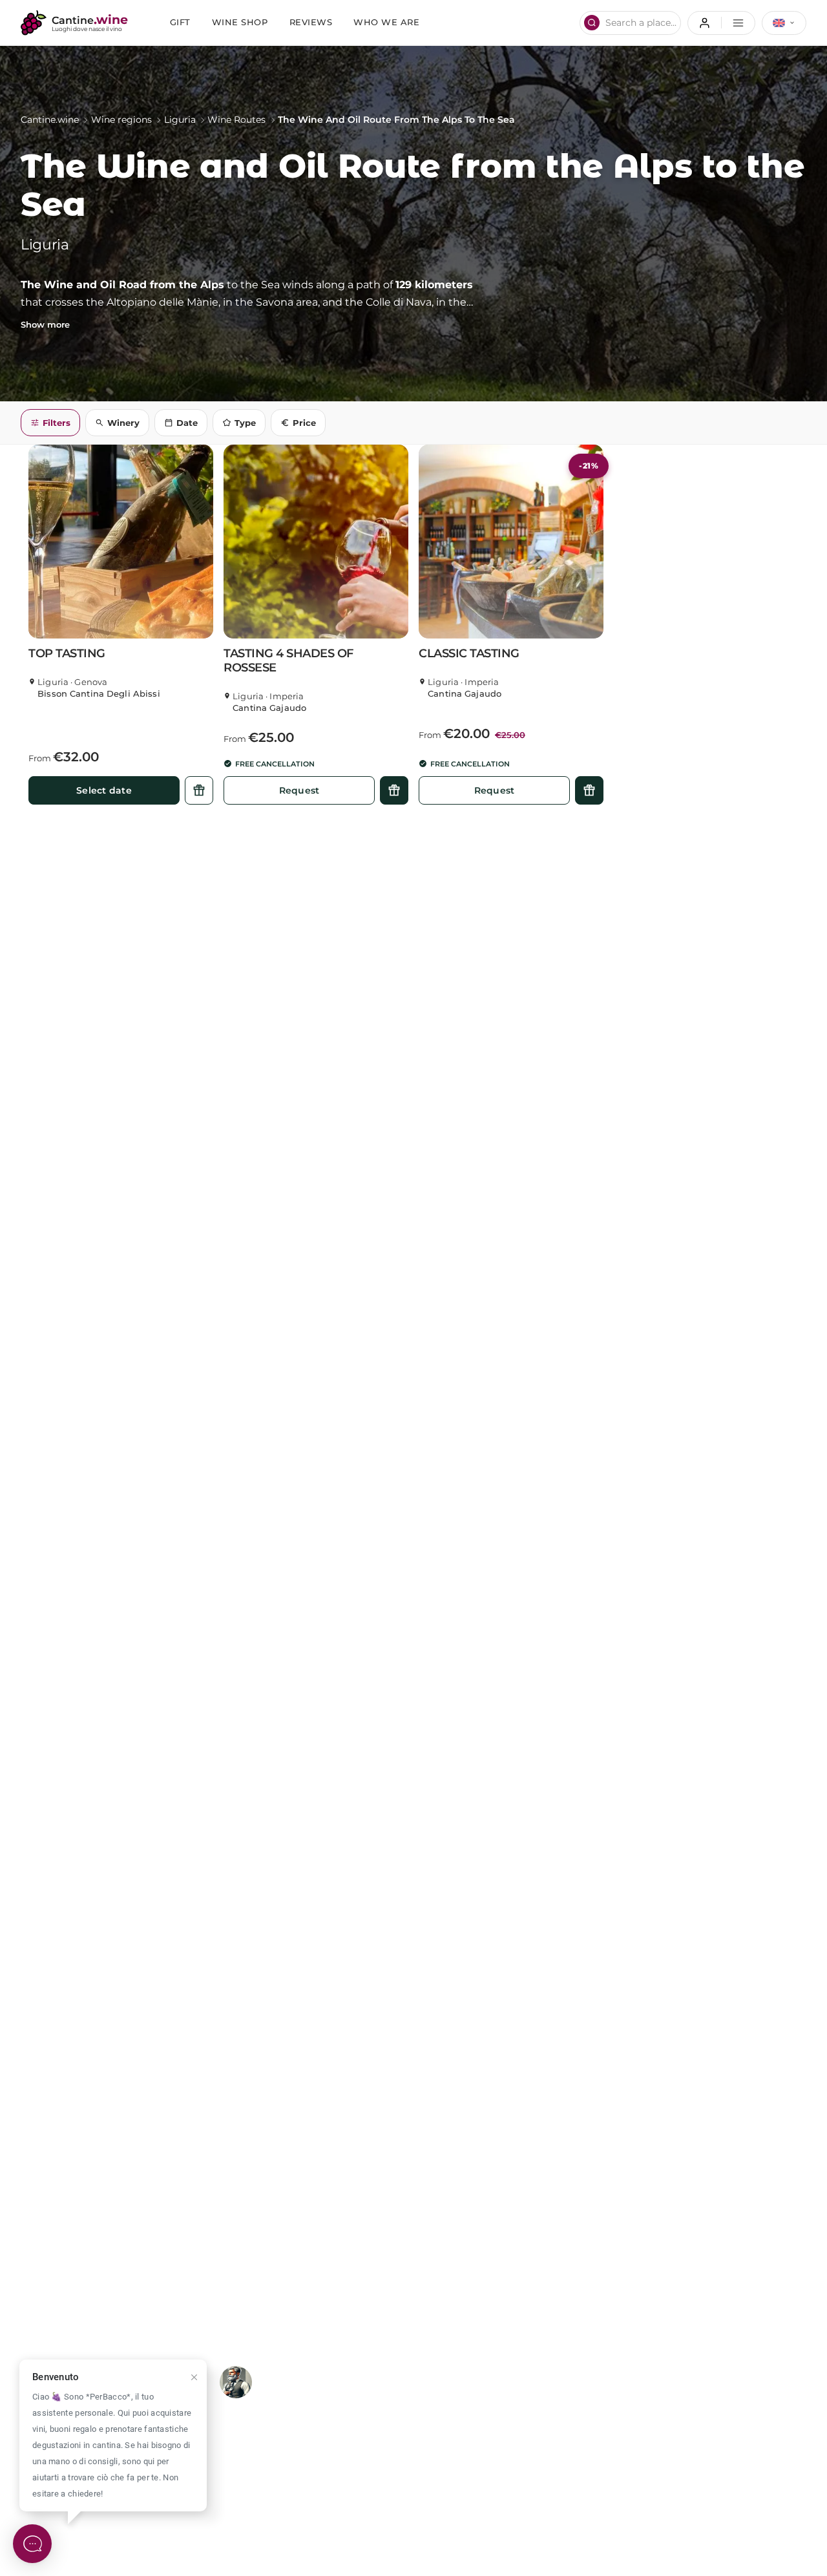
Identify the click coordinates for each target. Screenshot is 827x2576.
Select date (104, 790)
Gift (180, 22)
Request (299, 790)
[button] (121, 542)
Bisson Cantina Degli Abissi (99, 694)
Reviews (311, 22)
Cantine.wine (50, 120)
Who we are (386, 22)
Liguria (180, 120)
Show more (45, 325)
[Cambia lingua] (784, 23)
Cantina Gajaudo (269, 708)
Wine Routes (236, 120)
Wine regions (121, 120)
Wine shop (240, 22)
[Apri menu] (721, 23)
